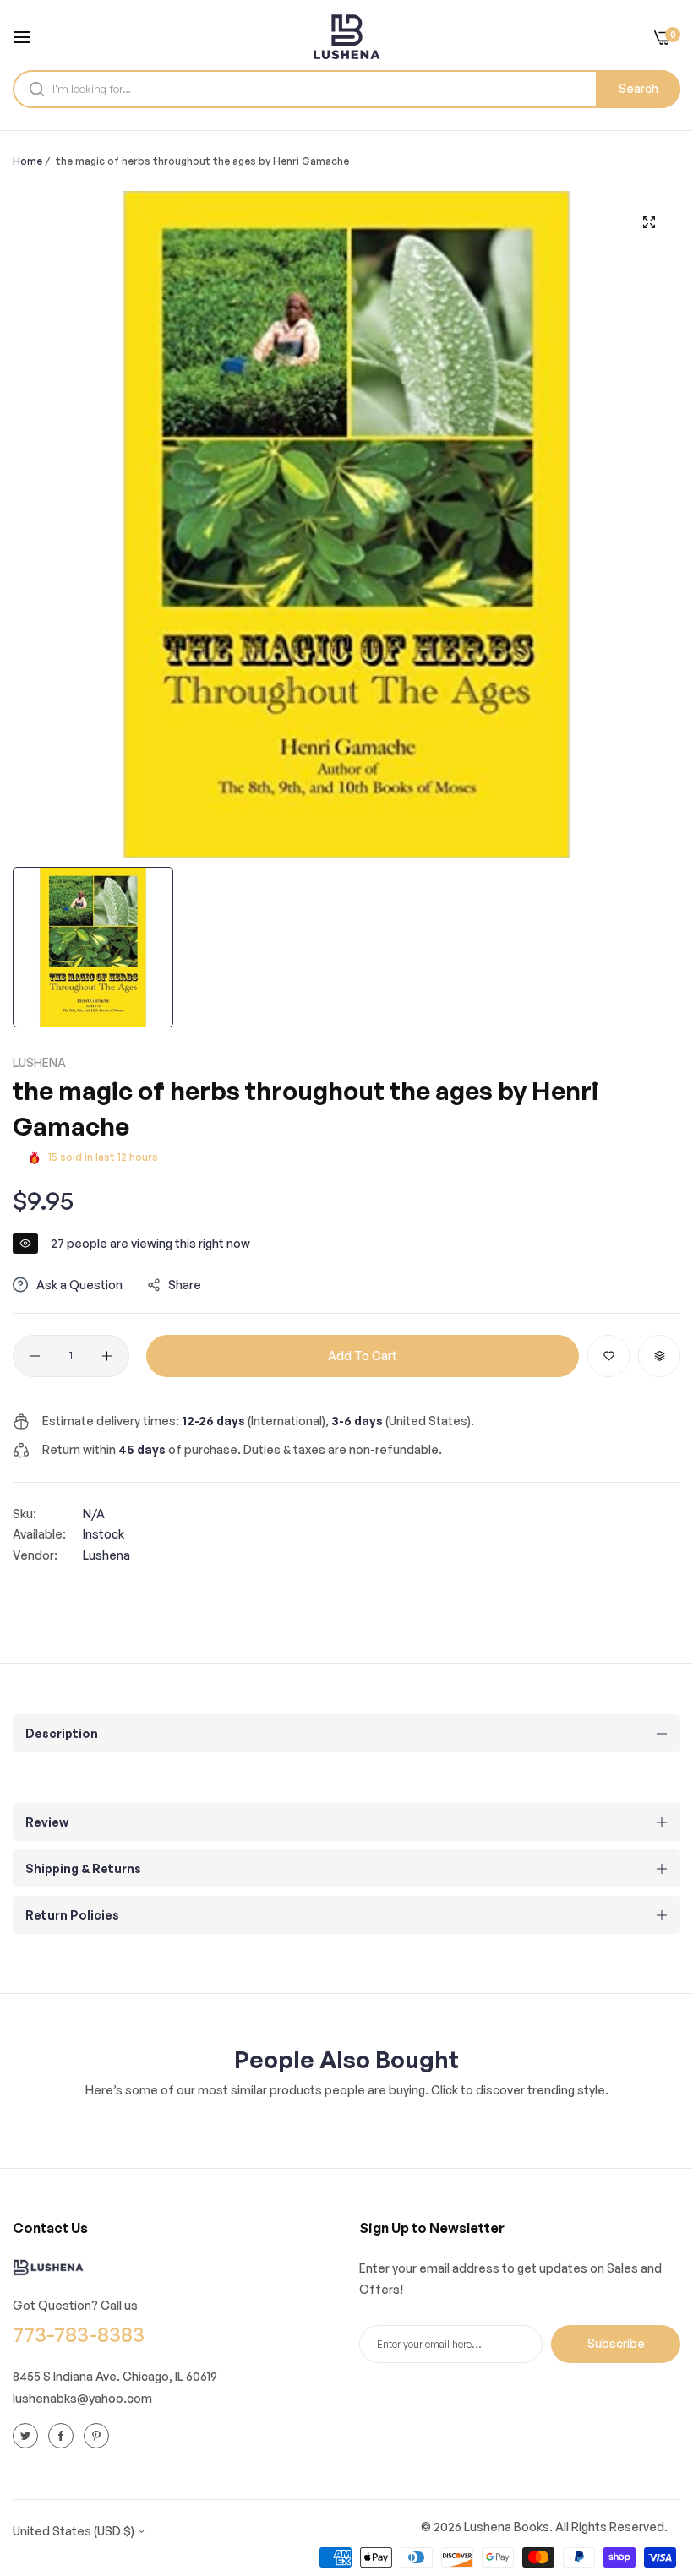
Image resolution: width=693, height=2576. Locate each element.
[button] (608, 1356)
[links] (28, 2436)
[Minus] (35, 1356)
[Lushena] (346, 37)
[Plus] (107, 1356)
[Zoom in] (649, 223)
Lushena (39, 1062)
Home (27, 161)
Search (638, 88)
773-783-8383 (79, 2334)
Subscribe (616, 2343)
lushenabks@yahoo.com (82, 2398)
